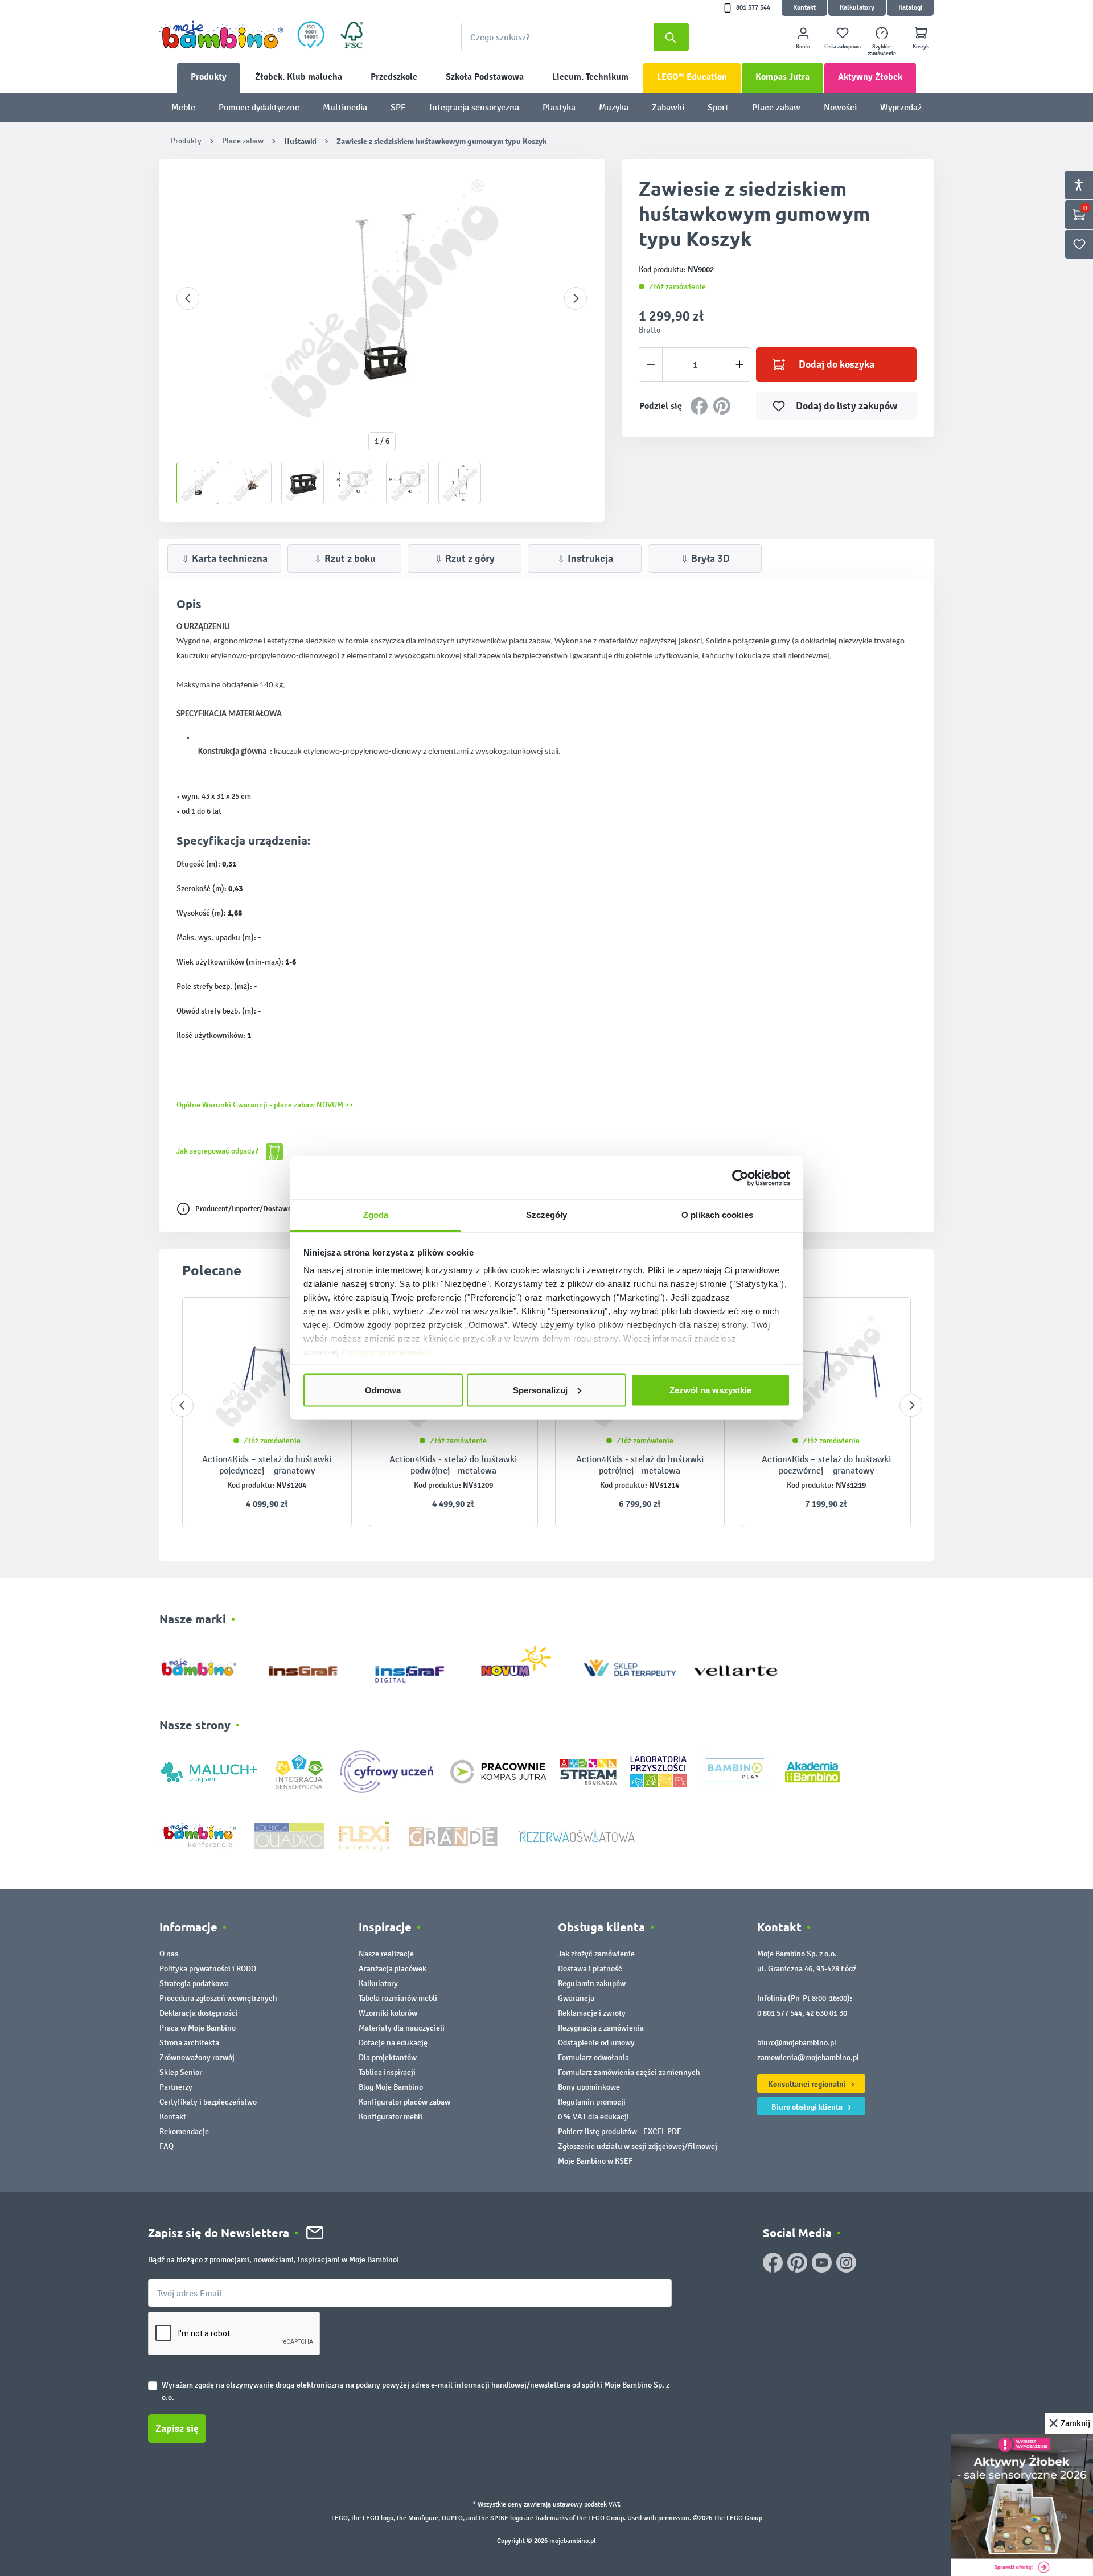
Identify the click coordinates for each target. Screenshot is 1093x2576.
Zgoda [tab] (376, 1215)
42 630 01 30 (827, 2013)
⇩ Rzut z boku (345, 559)
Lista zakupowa (843, 47)
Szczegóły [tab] (547, 1215)
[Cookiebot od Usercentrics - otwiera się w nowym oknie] (740, 1178)
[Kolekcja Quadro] (289, 1835)
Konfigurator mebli (391, 2117)
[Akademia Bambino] (812, 1771)
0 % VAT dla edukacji (593, 2117)
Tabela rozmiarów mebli (398, 1998)
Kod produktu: (251, 1485)
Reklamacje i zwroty (592, 2013)
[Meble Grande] (454, 1835)
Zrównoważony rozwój (197, 2058)
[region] (382, 340)
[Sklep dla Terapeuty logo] (630, 1665)
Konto (803, 47)
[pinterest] (797, 2263)
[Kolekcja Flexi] (364, 1835)
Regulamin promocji (592, 2102)
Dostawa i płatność (590, 1969)
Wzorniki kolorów (388, 2013)
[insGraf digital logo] (418, 1665)
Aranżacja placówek (393, 1969)
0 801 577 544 (780, 2013)
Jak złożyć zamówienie (596, 1954)
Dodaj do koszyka (837, 364)
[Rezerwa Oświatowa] (577, 1835)
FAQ (167, 2146)
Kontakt (804, 8)
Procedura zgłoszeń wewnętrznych (218, 1998)
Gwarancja (576, 1998)
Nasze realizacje (386, 1954)
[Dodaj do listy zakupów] (880, 1323)
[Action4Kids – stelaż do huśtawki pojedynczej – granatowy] (267, 1372)
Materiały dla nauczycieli (402, 2028)
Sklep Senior (181, 2072)
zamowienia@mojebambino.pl (808, 2058)
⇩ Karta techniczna (224, 559)
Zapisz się (177, 2429)
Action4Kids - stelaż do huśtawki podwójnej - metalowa (453, 1465)
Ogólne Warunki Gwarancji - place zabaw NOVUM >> (265, 1105)
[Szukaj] (671, 37)
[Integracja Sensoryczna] (299, 1771)
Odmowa (383, 1390)
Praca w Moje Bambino (198, 2028)
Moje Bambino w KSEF (595, 2161)
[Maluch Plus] (209, 1771)
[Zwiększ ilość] (740, 364)
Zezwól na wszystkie (710, 1390)
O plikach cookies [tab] (717, 1215)
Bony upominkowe (589, 2087)
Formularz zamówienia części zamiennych (629, 2072)
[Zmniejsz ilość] (651, 364)
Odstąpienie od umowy (596, 2043)
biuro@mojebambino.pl (797, 2043)
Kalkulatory (857, 8)
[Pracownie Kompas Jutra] (498, 1771)
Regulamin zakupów (592, 1984)
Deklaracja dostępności (199, 2013)
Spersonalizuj (540, 1390)
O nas (169, 1954)
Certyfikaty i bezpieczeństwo (208, 2102)
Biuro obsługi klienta (808, 2107)
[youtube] (822, 2263)
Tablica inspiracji (387, 2072)
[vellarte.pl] (736, 1665)
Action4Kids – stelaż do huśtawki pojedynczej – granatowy (267, 1465)
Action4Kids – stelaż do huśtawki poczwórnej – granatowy (826, 1465)
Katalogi (910, 8)
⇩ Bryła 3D (705, 559)
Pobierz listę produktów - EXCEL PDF (619, 2132)
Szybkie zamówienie (882, 50)
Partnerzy (176, 2087)
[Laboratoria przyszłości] (658, 1771)
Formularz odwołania (593, 2058)
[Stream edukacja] (588, 1771)
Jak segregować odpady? (218, 1151)
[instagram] (846, 2263)
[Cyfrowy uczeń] (388, 1771)
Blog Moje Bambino (391, 2087)
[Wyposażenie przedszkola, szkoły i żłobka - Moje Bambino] (221, 35)
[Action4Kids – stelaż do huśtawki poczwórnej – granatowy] (827, 1372)
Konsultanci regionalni (808, 2084)
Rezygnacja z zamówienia (601, 2028)
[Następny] (576, 298)
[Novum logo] (523, 1665)
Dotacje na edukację (393, 2043)
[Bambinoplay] (735, 1771)
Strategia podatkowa (194, 1984)
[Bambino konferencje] (200, 1835)
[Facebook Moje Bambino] (773, 2263)
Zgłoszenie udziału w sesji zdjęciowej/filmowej (638, 2146)
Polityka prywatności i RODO (208, 1969)
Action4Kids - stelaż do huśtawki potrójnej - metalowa (640, 1465)
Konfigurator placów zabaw (404, 2102)
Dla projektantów (388, 2058)
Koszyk (921, 47)
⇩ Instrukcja (585, 559)
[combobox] (575, 37)
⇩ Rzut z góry (465, 559)
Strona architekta (189, 2043)
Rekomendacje (184, 2132)
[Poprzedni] (188, 298)
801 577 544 (753, 8)
